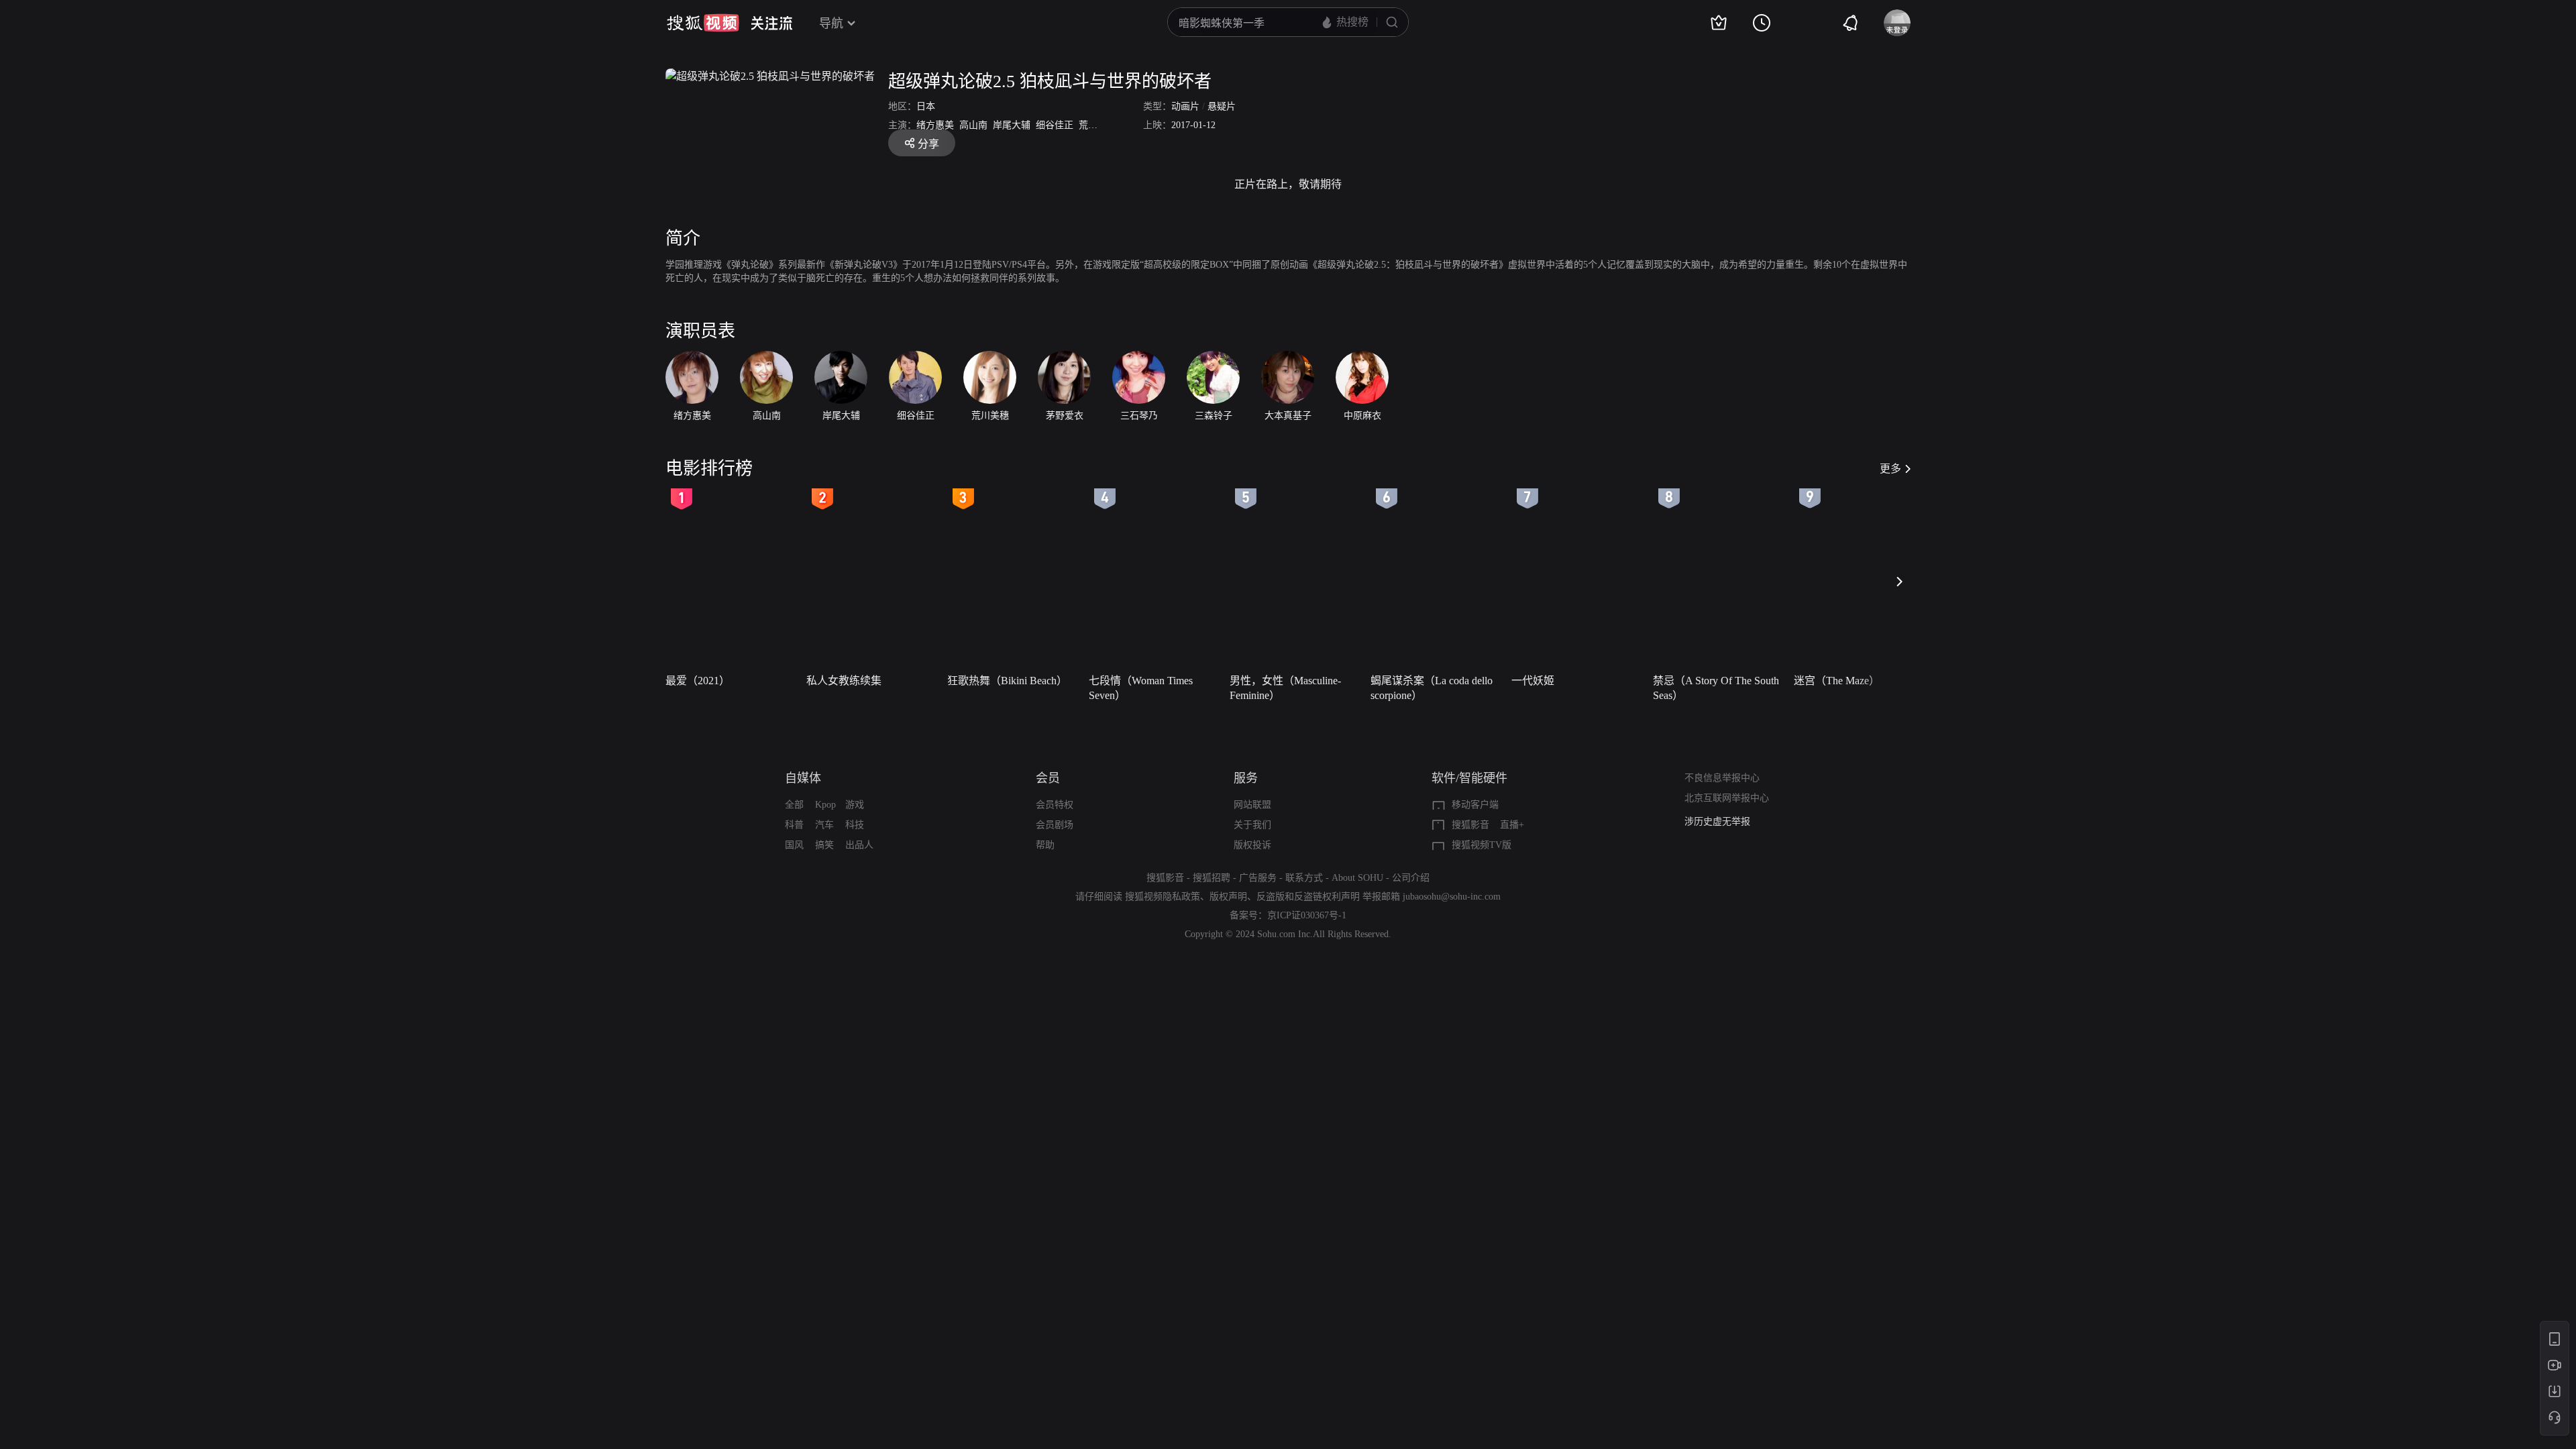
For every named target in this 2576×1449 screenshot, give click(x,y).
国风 (794, 845)
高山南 (973, 125)
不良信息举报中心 (1722, 778)
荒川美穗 (1097, 125)
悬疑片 (1222, 106)
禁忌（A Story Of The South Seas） (1716, 688)
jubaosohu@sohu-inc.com (1452, 897)
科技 (855, 825)
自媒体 (803, 778)
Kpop (825, 805)
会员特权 (1055, 805)
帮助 (1045, 845)
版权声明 (1228, 897)
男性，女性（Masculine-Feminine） (1285, 688)
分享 (928, 144)
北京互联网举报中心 (1727, 798)
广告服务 (1258, 878)
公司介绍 (1411, 878)
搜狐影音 (1470, 825)
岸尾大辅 (1012, 125)
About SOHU (1357, 878)
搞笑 (824, 845)
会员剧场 (1055, 825)
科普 (794, 825)
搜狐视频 (703, 23)
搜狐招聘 (1212, 878)
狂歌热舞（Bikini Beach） (1007, 681)
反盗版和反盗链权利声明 (1308, 897)
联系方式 (1304, 878)
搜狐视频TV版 (1482, 845)
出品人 (859, 845)
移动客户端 (1475, 805)
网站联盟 (1252, 805)
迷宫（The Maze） (1837, 681)
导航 (831, 23)
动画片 (1185, 106)
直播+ (1512, 825)
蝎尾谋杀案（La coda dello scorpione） (1432, 688)
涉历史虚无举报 (1717, 821)
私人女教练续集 (844, 681)
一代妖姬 (1533, 681)
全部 (794, 805)
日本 (926, 106)
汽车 (824, 825)
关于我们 (1252, 825)
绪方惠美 (935, 125)
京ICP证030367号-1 (1307, 915)
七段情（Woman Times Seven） (1141, 688)
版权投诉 (1252, 845)
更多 (1890, 469)
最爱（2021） (698, 681)
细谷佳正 (1055, 125)
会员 (1048, 778)
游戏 (855, 805)
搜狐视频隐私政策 (1163, 897)
